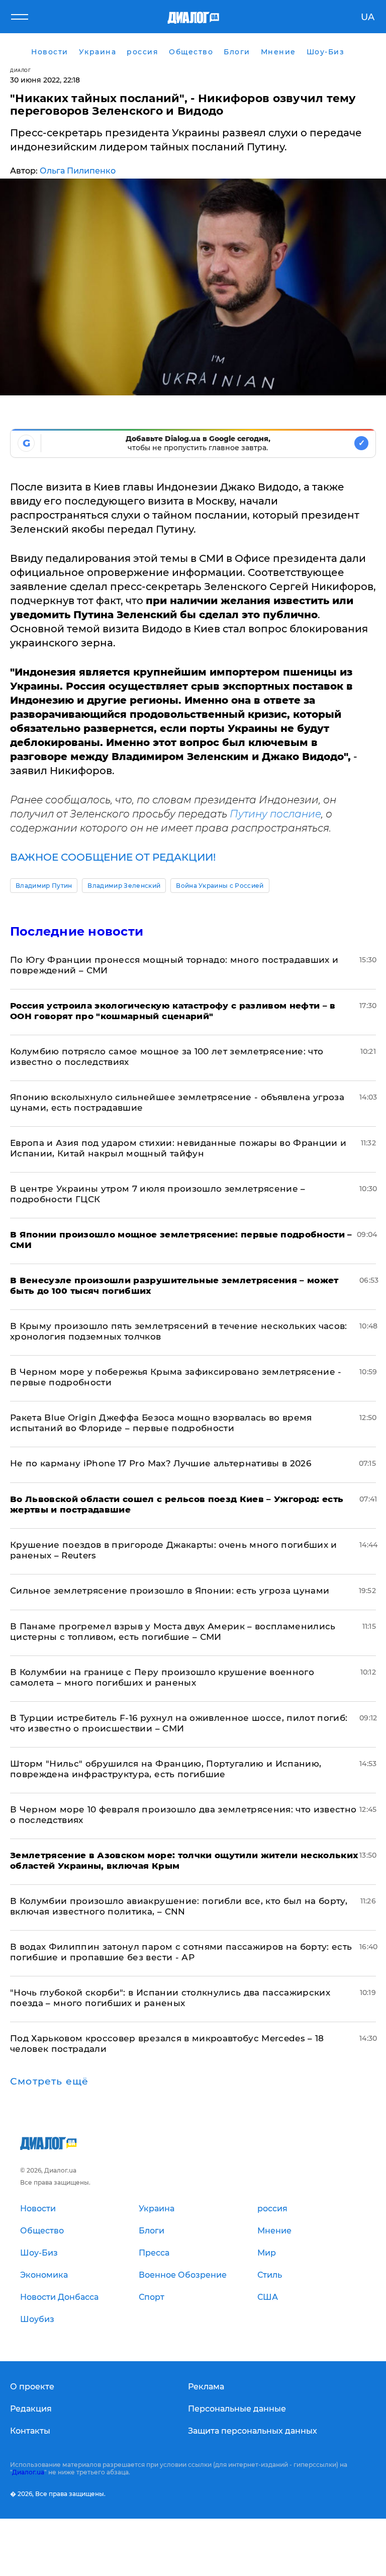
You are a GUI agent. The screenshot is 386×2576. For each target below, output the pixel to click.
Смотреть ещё (49, 2082)
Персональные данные (237, 2409)
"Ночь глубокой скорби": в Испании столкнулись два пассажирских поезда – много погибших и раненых (170, 1998)
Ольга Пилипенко (78, 171)
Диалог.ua (28, 2472)
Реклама (206, 2387)
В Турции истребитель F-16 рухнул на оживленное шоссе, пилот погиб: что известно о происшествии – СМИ (179, 1723)
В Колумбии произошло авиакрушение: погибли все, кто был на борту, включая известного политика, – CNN (179, 1906)
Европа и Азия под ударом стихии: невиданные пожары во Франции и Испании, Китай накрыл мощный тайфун (178, 1148)
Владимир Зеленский (124, 886)
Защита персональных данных (253, 2431)
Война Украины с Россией (220, 886)
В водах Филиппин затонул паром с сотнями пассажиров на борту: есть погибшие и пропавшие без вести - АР (181, 1952)
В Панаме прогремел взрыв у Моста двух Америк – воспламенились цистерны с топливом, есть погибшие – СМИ (173, 1632)
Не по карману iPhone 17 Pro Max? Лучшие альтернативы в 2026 (161, 1463)
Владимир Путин (44, 886)
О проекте (32, 2387)
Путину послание (275, 814)
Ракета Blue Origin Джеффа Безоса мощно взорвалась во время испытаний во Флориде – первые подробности (161, 1423)
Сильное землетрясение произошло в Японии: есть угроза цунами (170, 1591)
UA (368, 17)
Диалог (20, 70)
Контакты (30, 2431)
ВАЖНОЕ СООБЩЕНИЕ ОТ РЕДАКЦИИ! (113, 857)
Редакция (31, 2409)
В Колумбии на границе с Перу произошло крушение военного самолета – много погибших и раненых (162, 1677)
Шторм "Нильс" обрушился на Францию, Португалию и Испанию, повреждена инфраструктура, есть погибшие (166, 1769)
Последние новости (77, 931)
